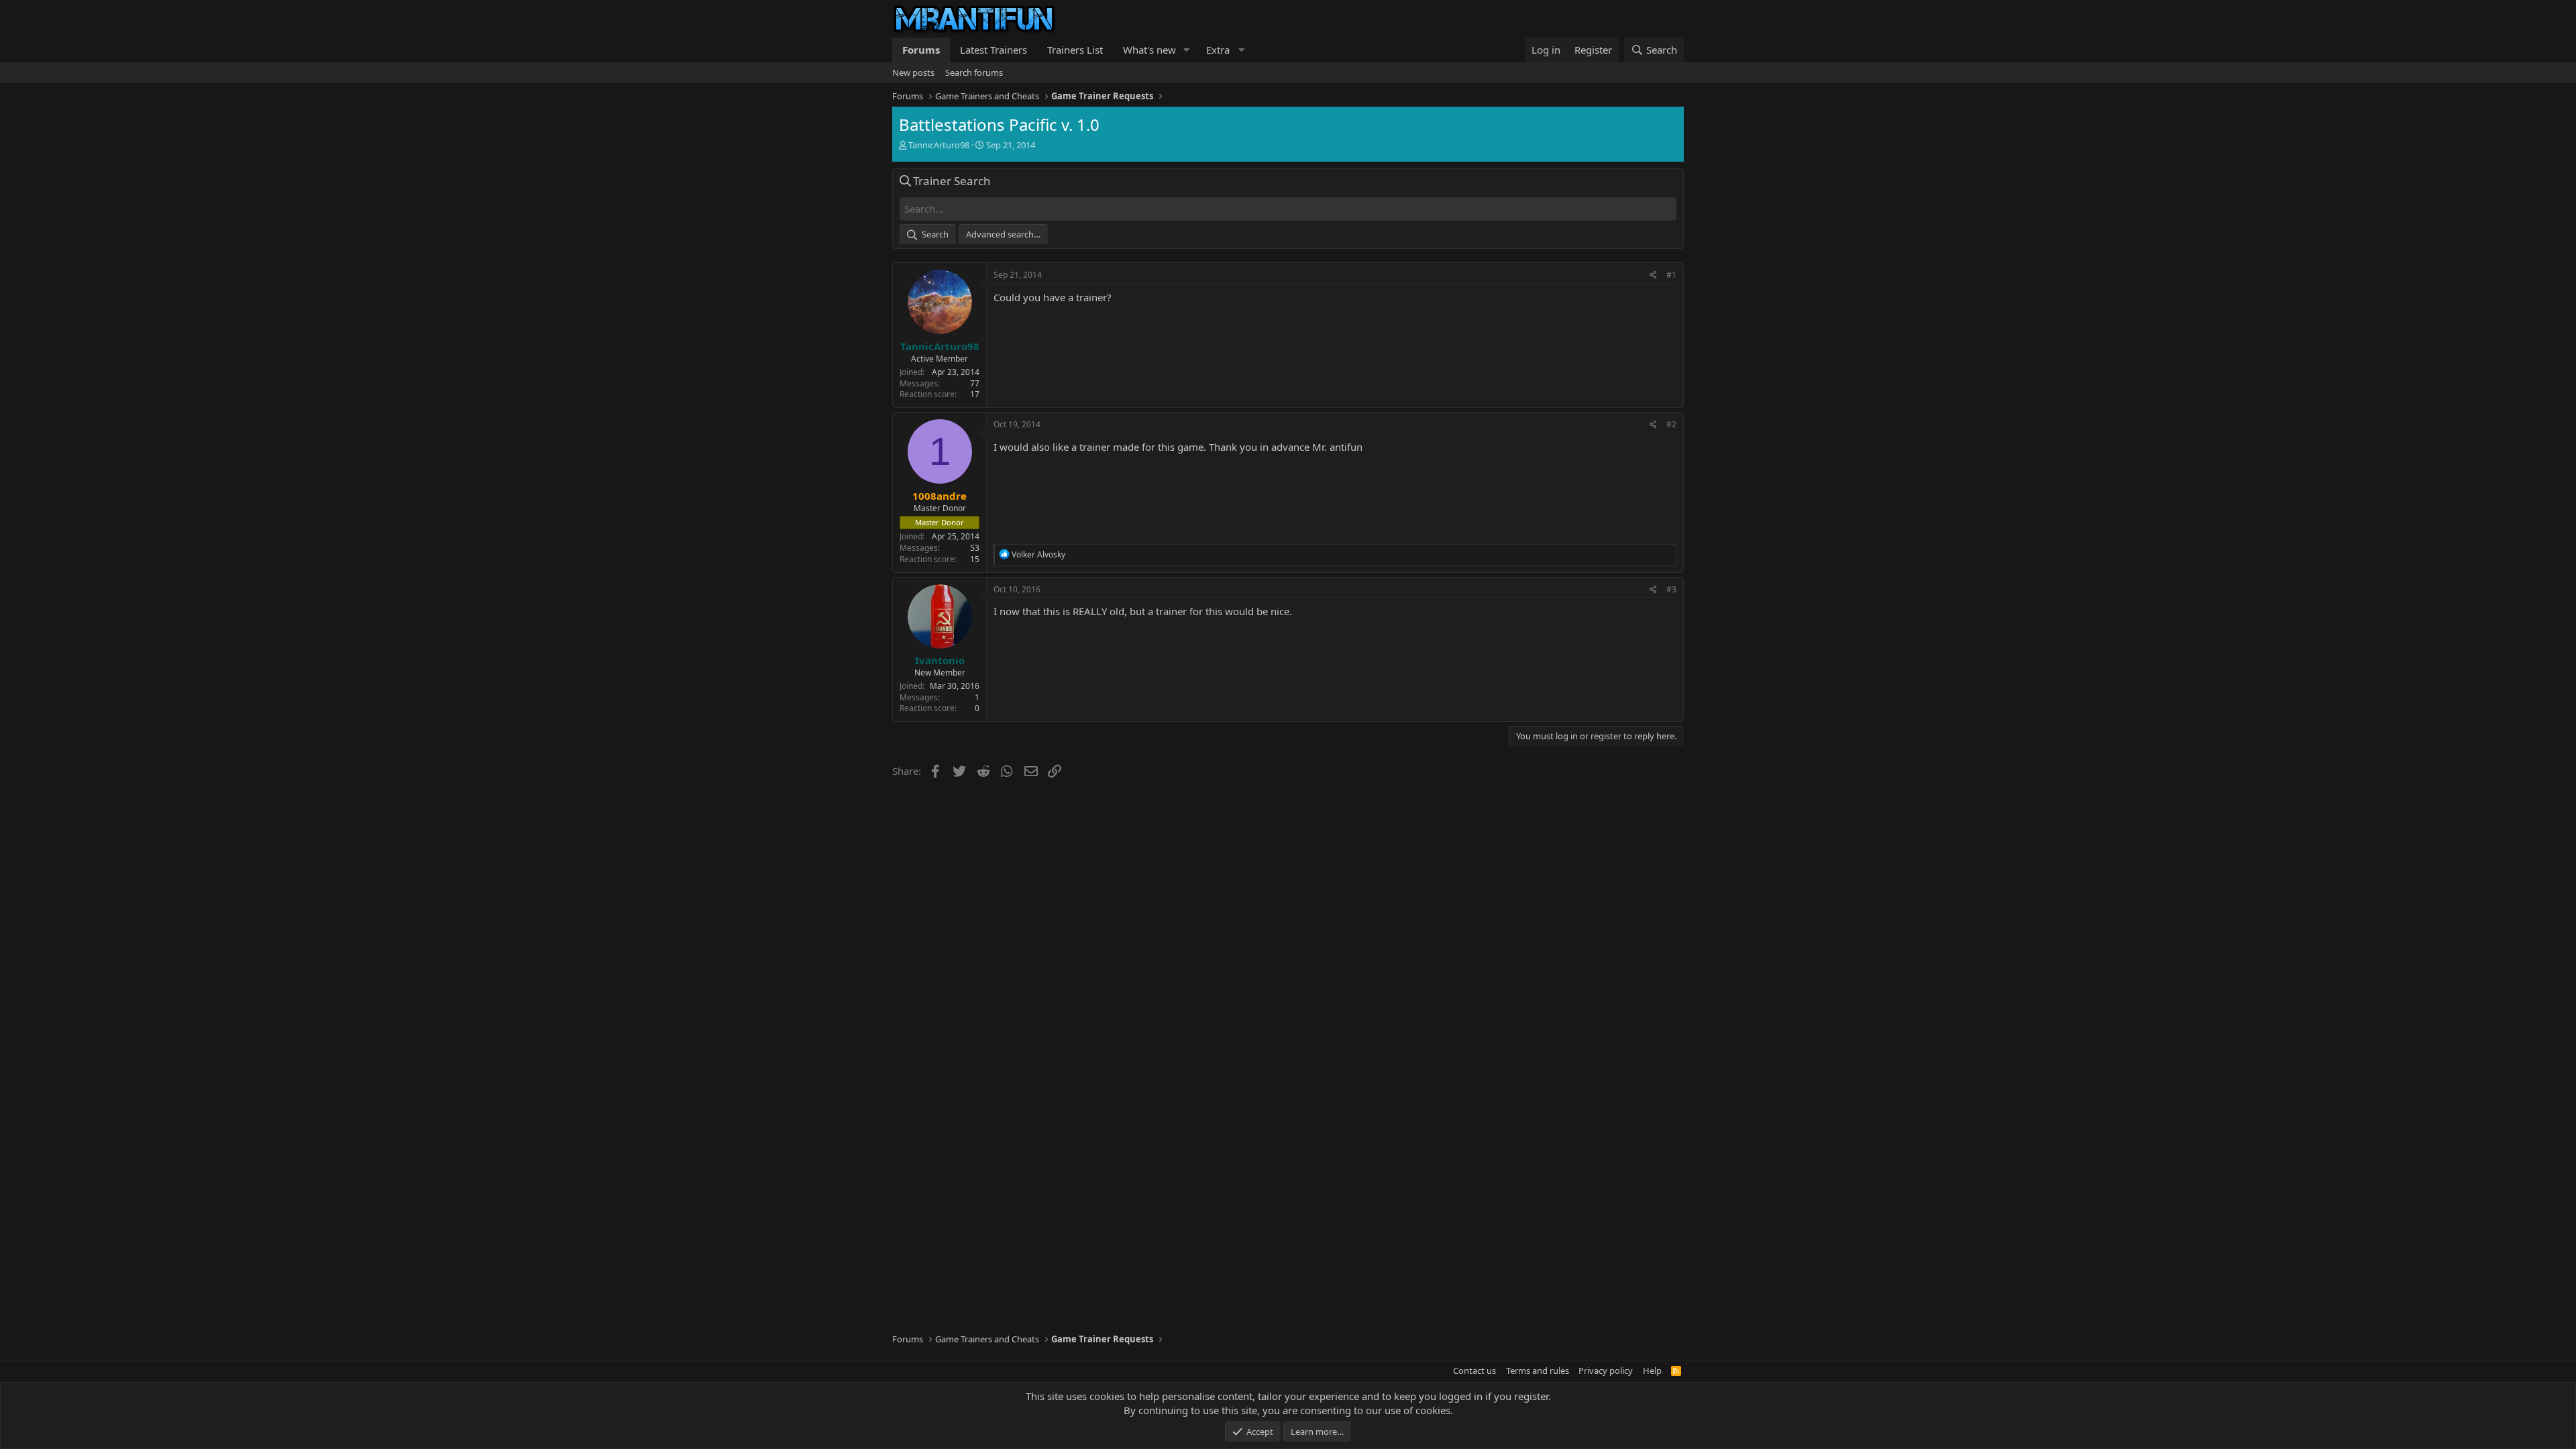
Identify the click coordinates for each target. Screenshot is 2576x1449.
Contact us (1474, 1371)
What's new (1149, 50)
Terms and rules (1538, 1371)
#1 (1671, 275)
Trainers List (1075, 50)
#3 (1671, 589)
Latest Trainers (994, 50)
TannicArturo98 (939, 145)
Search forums (974, 72)
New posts (913, 72)
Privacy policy (1606, 1371)
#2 (1671, 424)
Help (1652, 1371)
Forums (921, 50)
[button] (1187, 50)
